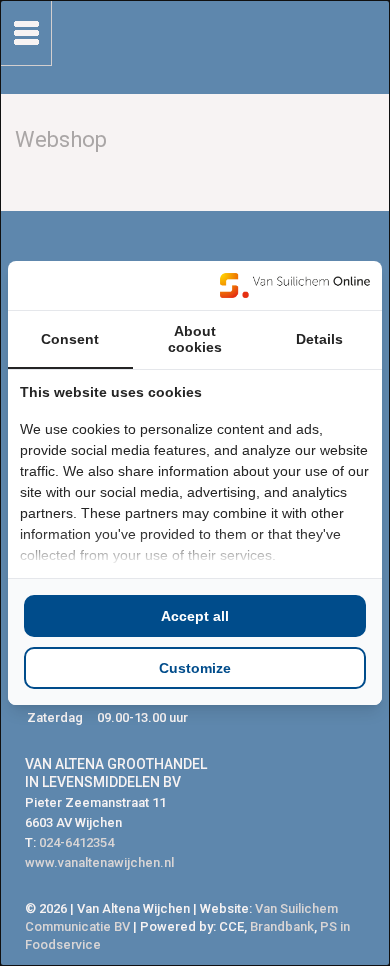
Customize (195, 668)
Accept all (195, 616)
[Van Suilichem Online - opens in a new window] (295, 285)
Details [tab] (319, 339)
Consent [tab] (70, 339)
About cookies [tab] (195, 339)
